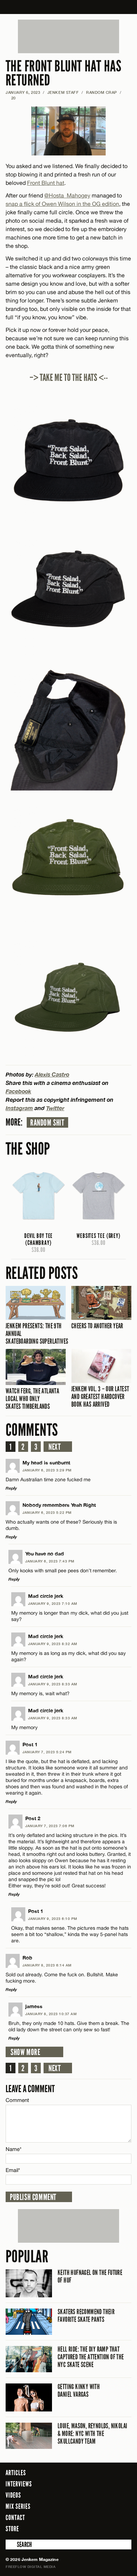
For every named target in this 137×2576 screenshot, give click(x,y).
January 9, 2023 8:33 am (53, 1684)
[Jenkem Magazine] (69, 7)
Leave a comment (30, 2089)
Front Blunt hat (46, 183)
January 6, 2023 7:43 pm (50, 1561)
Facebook (18, 1091)
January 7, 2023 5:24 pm (47, 1752)
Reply (11, 1488)
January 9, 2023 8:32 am (53, 1644)
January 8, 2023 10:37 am (51, 2014)
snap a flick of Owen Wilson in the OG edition (62, 204)
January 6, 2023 (23, 92)
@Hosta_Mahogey (67, 195)
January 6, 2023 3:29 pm (47, 1470)
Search (11, 2544)
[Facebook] (87, 2528)
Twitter (55, 1108)
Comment (18, 2100)
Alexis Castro (52, 1074)
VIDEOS (13, 2495)
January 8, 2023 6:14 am (47, 1965)
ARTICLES (16, 2473)
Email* (13, 2170)
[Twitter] (98, 2528)
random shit (47, 1123)
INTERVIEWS (19, 2484)
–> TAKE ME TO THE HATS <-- (69, 378)
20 (11, 98)
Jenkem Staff (63, 92)
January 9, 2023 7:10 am (53, 1603)
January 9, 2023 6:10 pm (53, 1919)
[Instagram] (109, 2528)
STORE (12, 2529)
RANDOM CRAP (102, 92)
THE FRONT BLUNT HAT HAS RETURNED (63, 73)
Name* (14, 2149)
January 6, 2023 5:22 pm (47, 1512)
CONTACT (15, 2518)
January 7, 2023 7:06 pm (50, 1826)
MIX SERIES (18, 2506)
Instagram (19, 1108)
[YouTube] (124, 2528)
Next (55, 1447)
